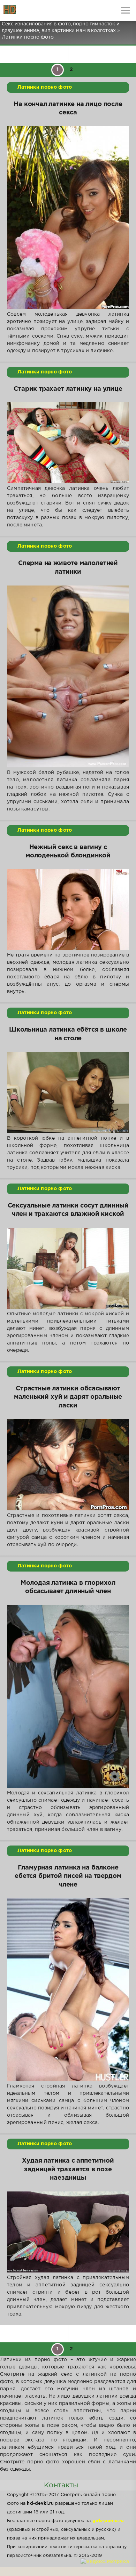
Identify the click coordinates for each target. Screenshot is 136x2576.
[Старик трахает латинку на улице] (68, 443)
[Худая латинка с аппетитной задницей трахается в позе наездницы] (68, 2232)
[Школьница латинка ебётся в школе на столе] (68, 1093)
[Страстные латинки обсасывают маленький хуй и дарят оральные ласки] (68, 1465)
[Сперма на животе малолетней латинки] (68, 676)
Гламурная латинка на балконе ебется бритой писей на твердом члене (68, 1876)
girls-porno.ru (108, 2521)
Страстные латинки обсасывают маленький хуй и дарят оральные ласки (68, 1397)
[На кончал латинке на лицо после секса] (68, 218)
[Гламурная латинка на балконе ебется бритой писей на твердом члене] (68, 1989)
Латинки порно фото (45, 87)
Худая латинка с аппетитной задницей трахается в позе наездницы (68, 2169)
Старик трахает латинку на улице (68, 389)
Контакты (61, 2485)
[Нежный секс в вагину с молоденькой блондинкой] (68, 910)
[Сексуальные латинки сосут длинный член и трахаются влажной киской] (68, 1268)
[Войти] (31, 10)
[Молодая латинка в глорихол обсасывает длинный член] (68, 1696)
